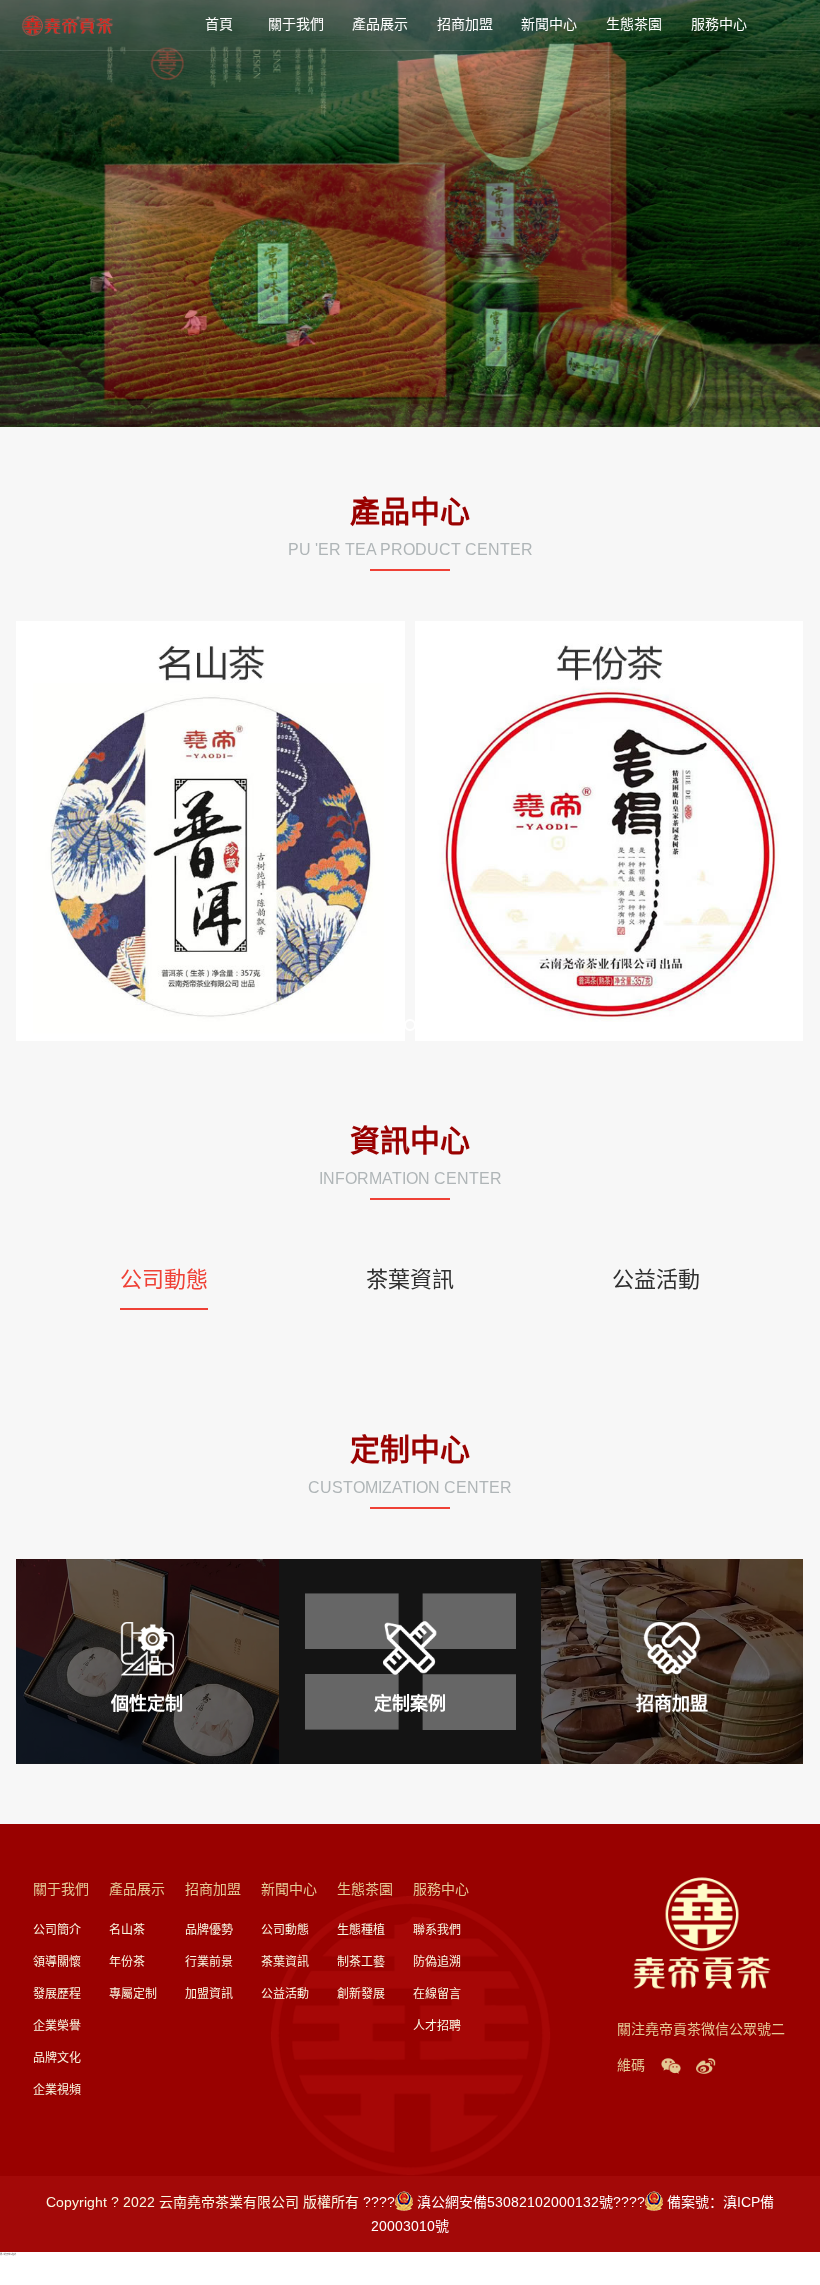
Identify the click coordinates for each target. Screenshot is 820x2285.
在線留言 (437, 1994)
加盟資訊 (209, 1994)
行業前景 (209, 1962)
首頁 (219, 24)
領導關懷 (57, 1962)
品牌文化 (57, 2058)
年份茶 (127, 1962)
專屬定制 (133, 1994)
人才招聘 (437, 2026)
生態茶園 (636, 24)
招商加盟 (467, 24)
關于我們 (298, 24)
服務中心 (721, 24)
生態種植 (361, 1930)
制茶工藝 (361, 1962)
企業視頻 (57, 2090)
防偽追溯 (437, 1962)
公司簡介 (57, 1930)
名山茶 (127, 1930)
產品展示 (382, 24)
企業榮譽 (57, 2026)
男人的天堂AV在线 (8, 2254)
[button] (388, 1025)
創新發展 (361, 1994)
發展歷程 (57, 1994)
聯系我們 (437, 1930)
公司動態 (285, 1930)
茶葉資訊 (285, 1962)
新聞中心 (551, 24)
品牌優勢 (209, 1930)
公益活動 (285, 1994)
